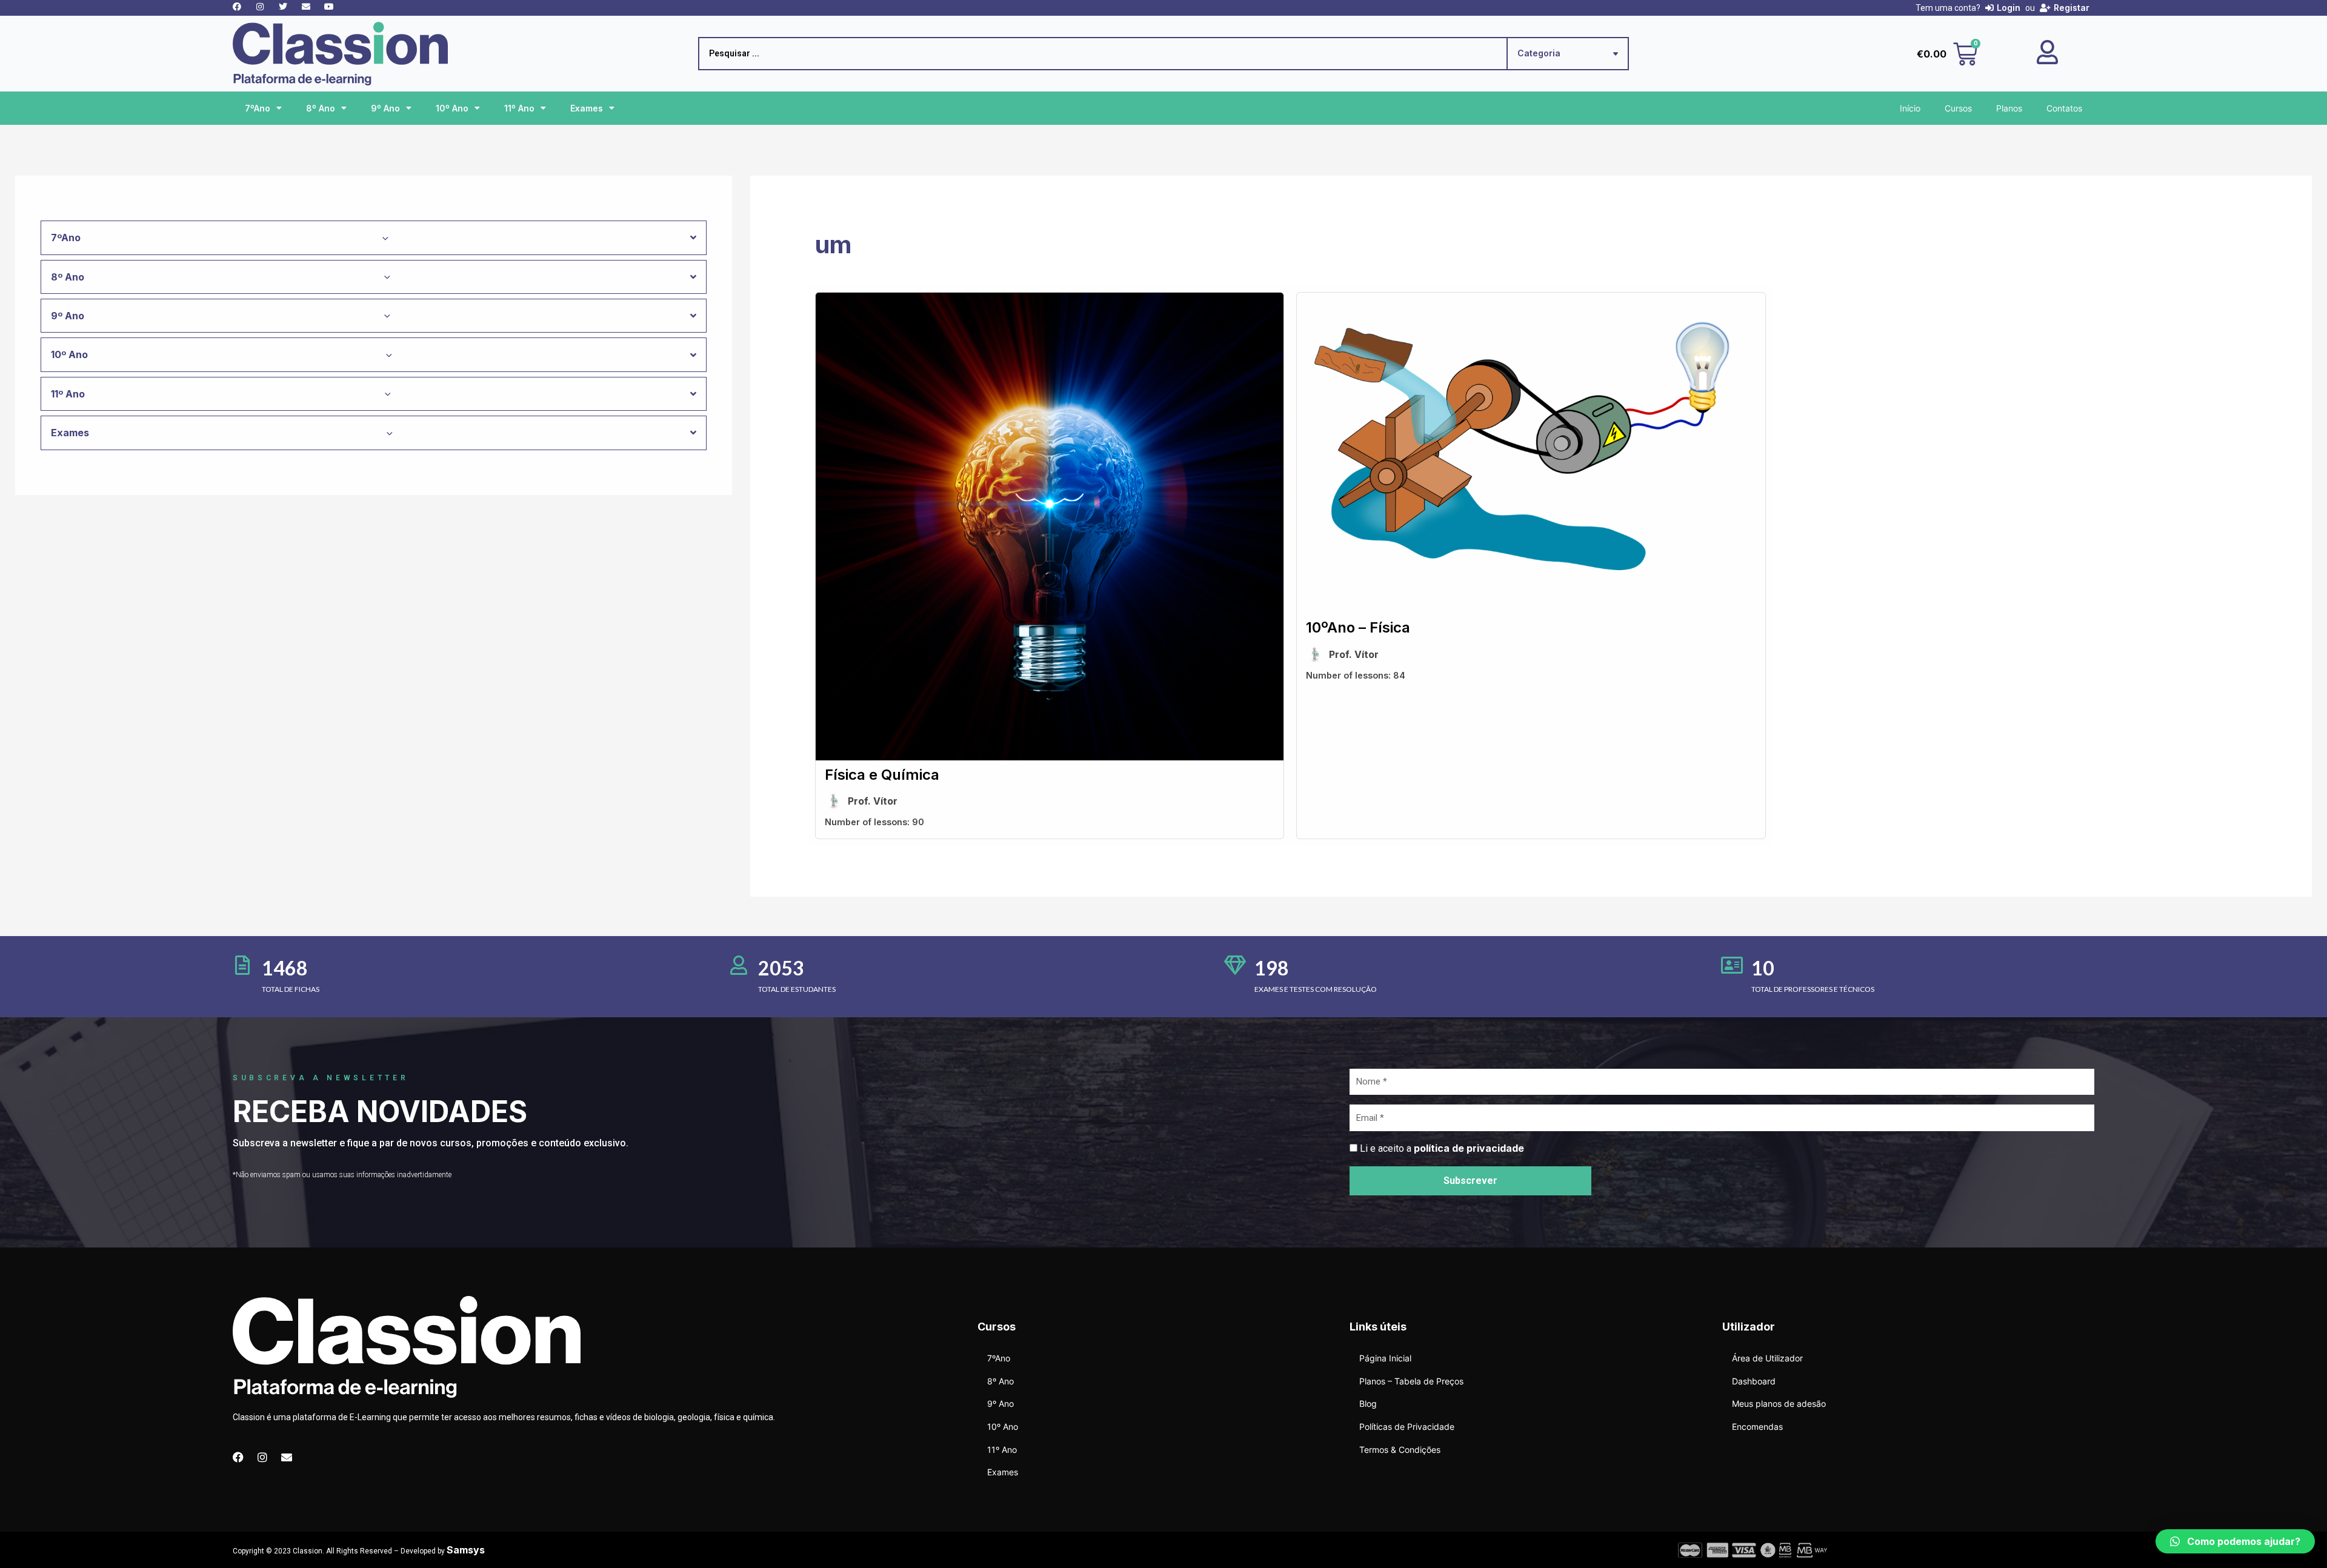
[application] (382, 238)
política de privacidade (1469, 1148)
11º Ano (519, 108)
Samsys (466, 1550)
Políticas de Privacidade (1407, 1427)
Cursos (1958, 108)
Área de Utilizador (1767, 1358)
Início (1910, 108)
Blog (1368, 1404)
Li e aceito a (1442, 1148)
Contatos (2064, 108)
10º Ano (452, 108)
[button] (2235, 1541)
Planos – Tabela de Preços (1411, 1381)
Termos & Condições (1400, 1450)
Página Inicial (1385, 1358)
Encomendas (1757, 1427)
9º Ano (385, 108)
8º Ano (321, 108)
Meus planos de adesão (1779, 1404)
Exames (587, 108)
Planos (2009, 108)
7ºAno (258, 108)
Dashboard (1754, 1381)
